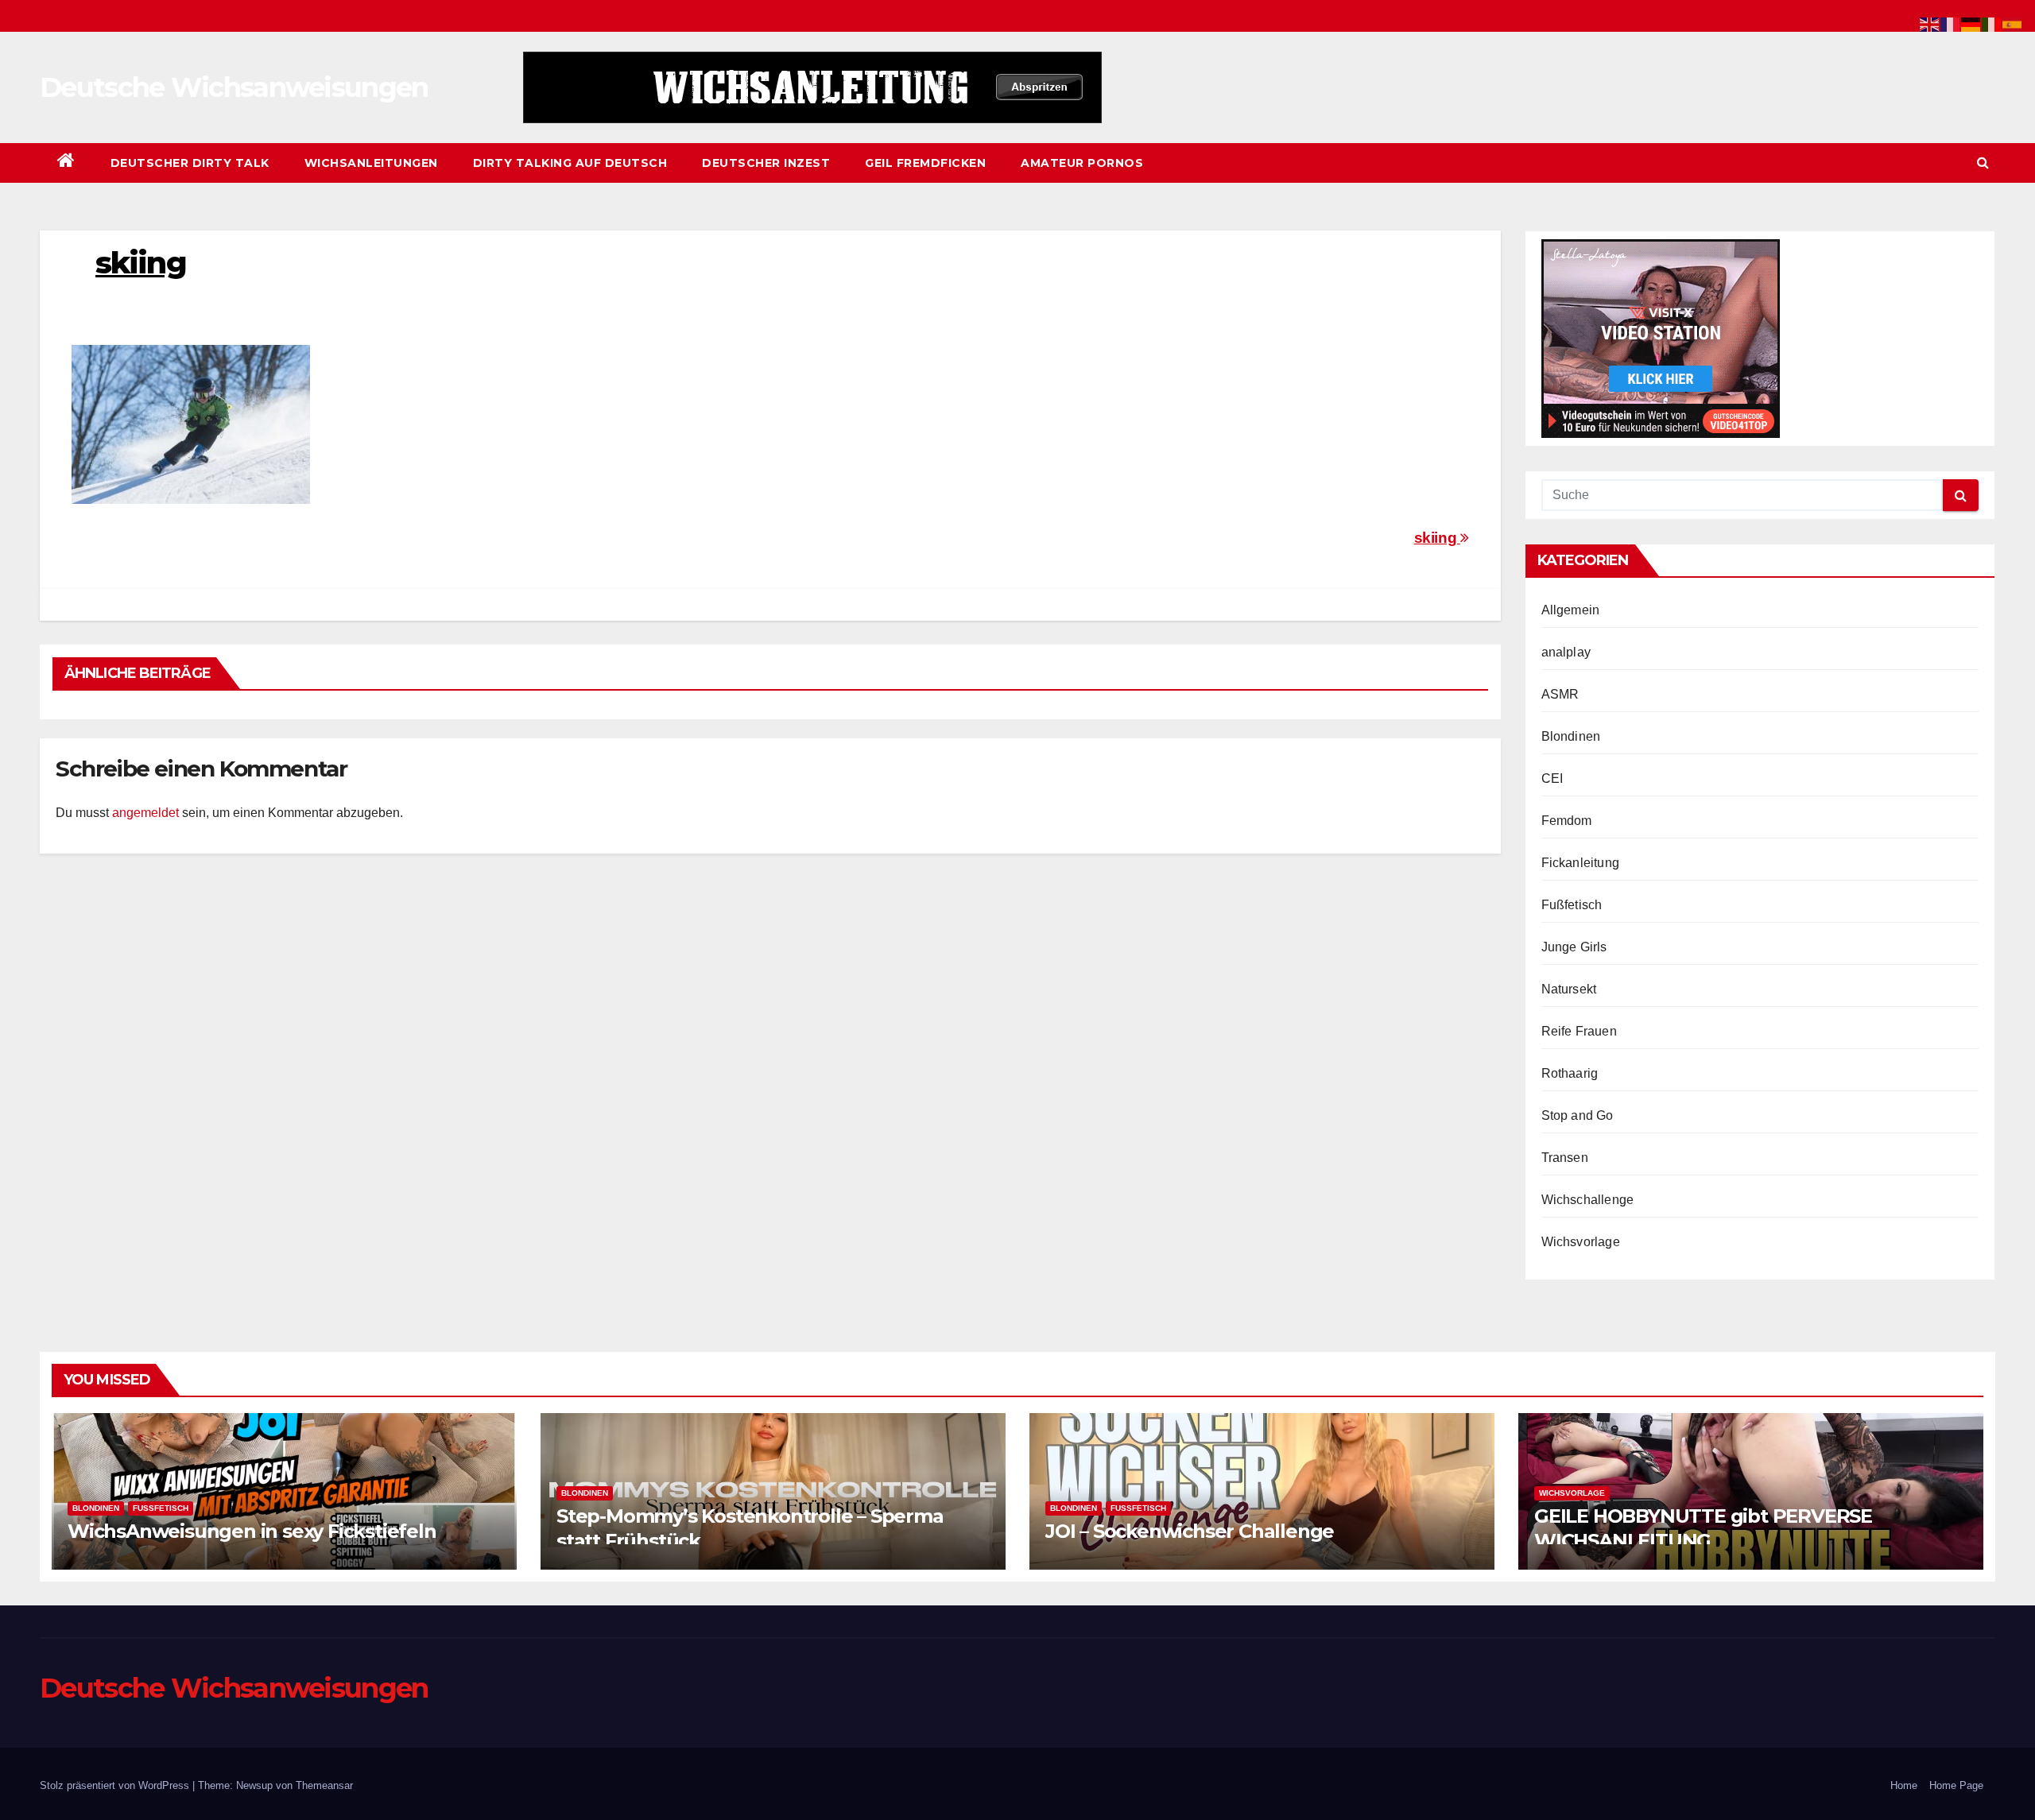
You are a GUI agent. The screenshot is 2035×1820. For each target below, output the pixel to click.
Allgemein (1571, 610)
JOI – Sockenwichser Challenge (1190, 1531)
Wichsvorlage (1581, 1242)
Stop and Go (1578, 1115)
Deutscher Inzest (766, 163)
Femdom (1567, 821)
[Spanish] (2013, 23)
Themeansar (324, 1785)
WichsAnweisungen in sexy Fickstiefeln (252, 1531)
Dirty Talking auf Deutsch (570, 163)
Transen (1565, 1158)
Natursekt (1569, 989)
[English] (1930, 23)
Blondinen (1571, 736)
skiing (1437, 538)
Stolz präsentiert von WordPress (116, 1785)
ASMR (1560, 694)
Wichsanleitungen (371, 163)
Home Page (1956, 1785)
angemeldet (145, 813)
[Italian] (1992, 23)
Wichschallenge (1588, 1200)
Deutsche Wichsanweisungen (234, 87)
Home (1904, 1785)
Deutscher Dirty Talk (190, 163)
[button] (1983, 163)
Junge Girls (1574, 947)
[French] (1951, 23)
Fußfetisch (1572, 905)
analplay (1566, 652)
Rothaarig (1570, 1073)
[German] (1971, 23)
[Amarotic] (812, 87)
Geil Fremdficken (925, 163)
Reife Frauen (1579, 1031)
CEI (1552, 778)
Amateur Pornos (1082, 163)
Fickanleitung (1581, 863)
